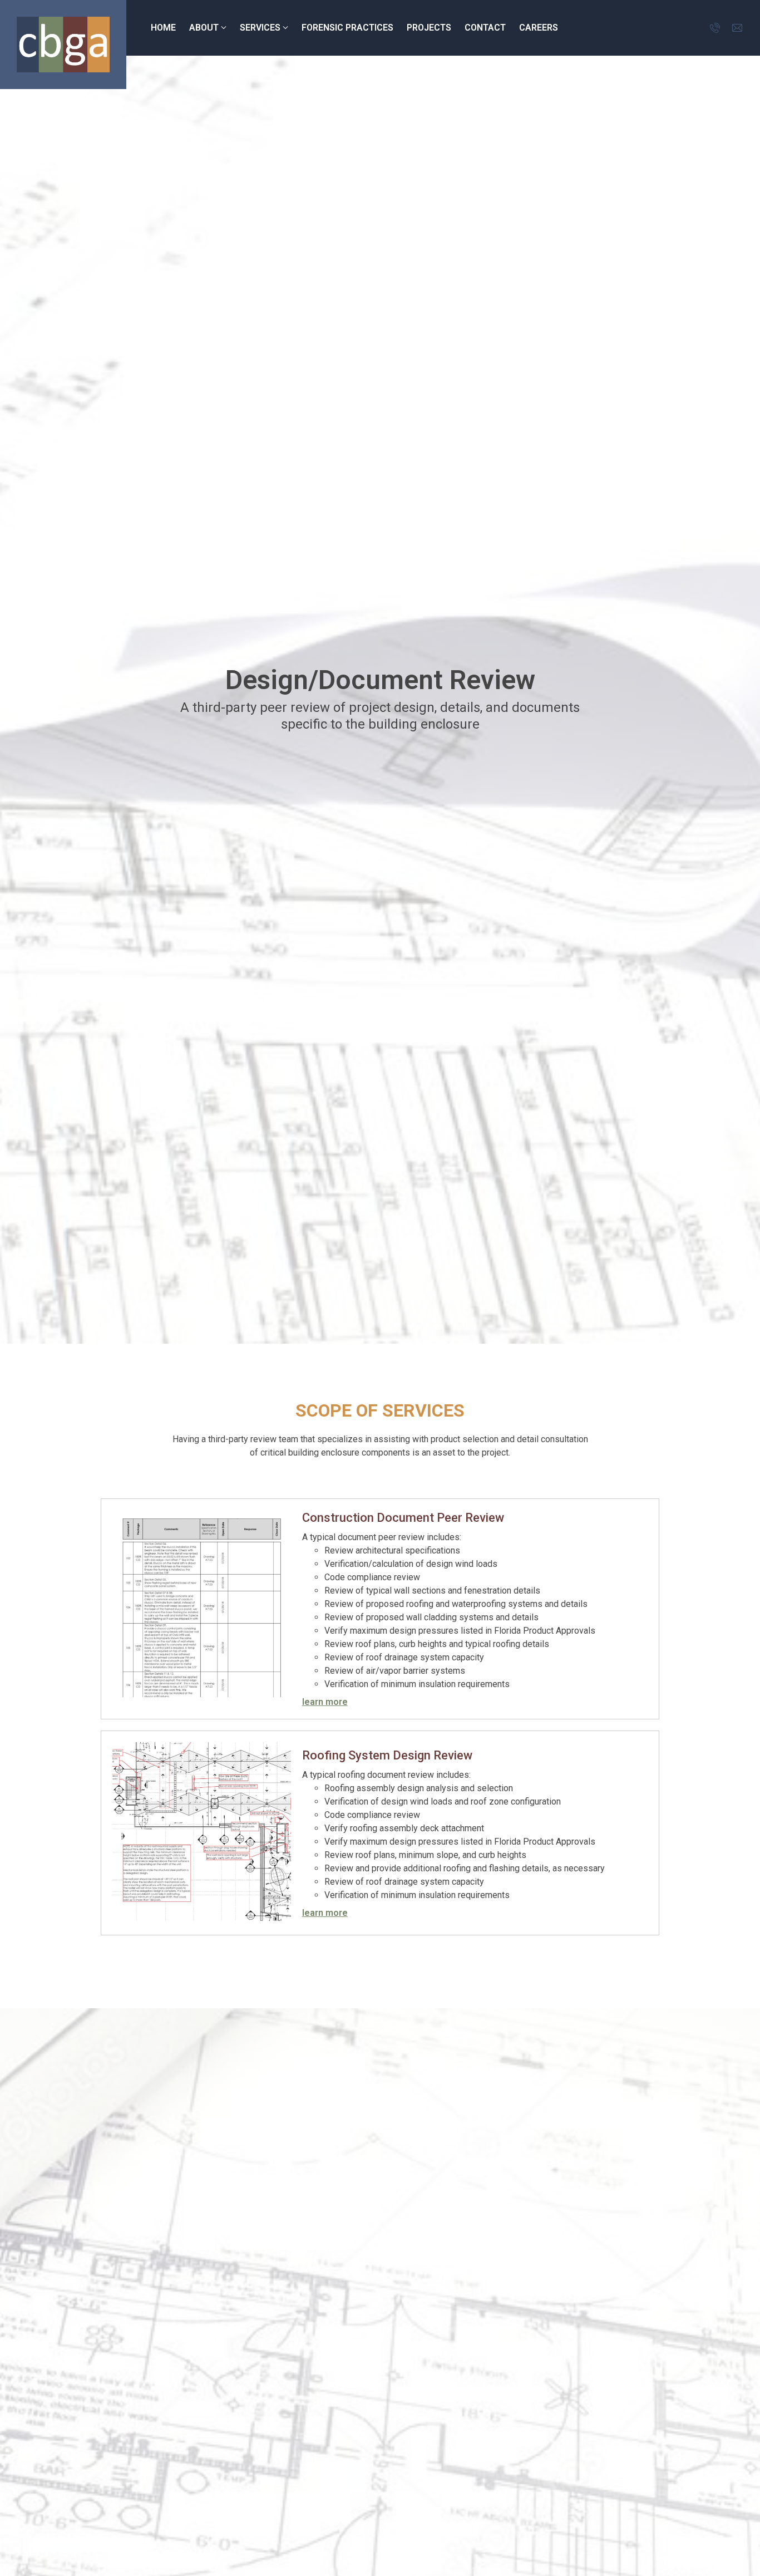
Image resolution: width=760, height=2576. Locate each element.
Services (260, 28)
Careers (539, 28)
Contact (485, 28)
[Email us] (738, 28)
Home (163, 28)
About (204, 28)
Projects (429, 28)
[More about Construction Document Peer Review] (202, 1609)
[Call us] (715, 28)
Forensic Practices (347, 28)
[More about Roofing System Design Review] (202, 1833)
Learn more (325, 1702)
